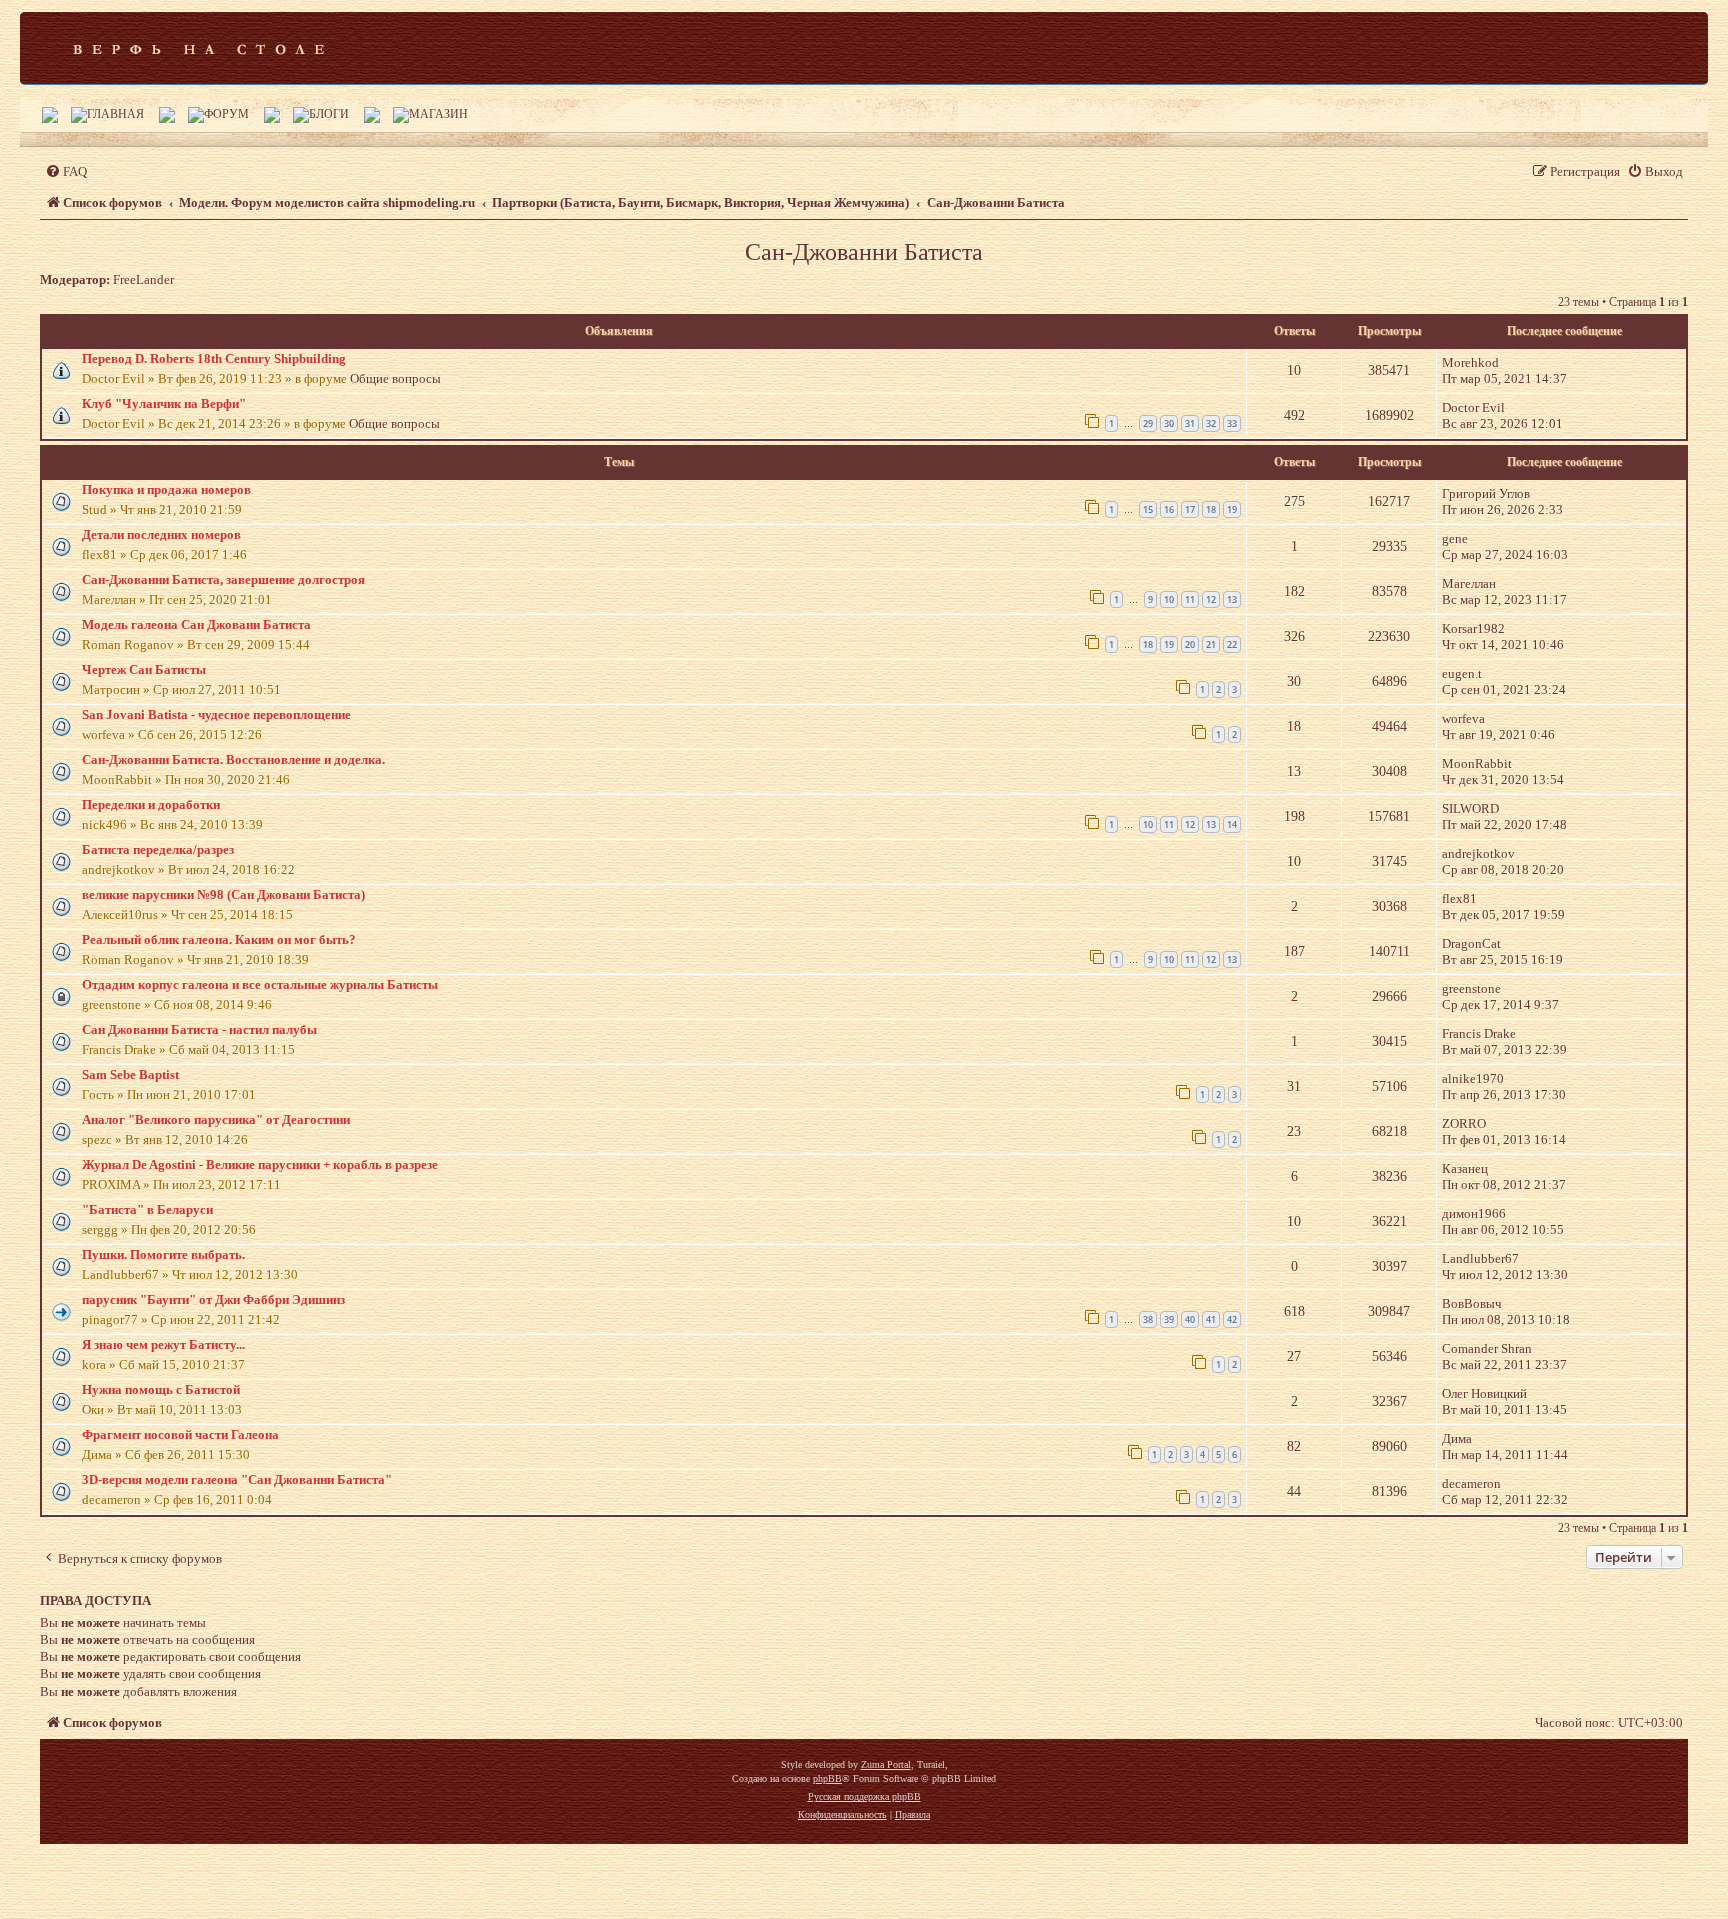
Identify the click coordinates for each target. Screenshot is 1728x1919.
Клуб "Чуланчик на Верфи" (164, 403)
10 (1169, 599)
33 (1232, 423)
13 (1232, 599)
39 (1169, 1319)
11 (1190, 599)
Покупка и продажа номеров (166, 489)
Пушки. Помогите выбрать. (163, 1254)
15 (1148, 509)
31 (1190, 423)
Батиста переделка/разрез (158, 849)
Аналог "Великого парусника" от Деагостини (216, 1119)
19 (1232, 509)
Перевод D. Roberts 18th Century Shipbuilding (214, 358)
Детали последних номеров (161, 534)
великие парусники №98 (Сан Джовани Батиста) (223, 894)
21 (1211, 644)
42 (1232, 1319)
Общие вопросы (395, 378)
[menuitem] (66, 171)
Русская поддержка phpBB (864, 1796)
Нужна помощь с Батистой (161, 1389)
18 (1211, 509)
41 (1211, 1319)
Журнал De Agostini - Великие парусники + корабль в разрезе (260, 1164)
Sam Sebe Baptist (130, 1074)
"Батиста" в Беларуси (147, 1209)
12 (1211, 599)
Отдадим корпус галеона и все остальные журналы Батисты (260, 984)
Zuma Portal (886, 1764)
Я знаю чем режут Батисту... (163, 1344)
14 (1232, 824)
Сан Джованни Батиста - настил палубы (199, 1029)
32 (1211, 423)
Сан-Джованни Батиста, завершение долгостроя (223, 579)
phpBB (827, 1778)
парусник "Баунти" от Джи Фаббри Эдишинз (213, 1299)
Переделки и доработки (151, 804)
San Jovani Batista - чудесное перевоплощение (216, 714)
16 (1169, 509)
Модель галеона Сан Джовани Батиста (196, 624)
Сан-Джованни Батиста (864, 252)
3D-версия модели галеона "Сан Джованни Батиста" (237, 1479)
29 (1148, 423)
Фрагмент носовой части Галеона (180, 1434)
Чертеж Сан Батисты (144, 669)
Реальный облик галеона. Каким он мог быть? (219, 939)
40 (1190, 1319)
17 (1190, 509)
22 (1232, 644)
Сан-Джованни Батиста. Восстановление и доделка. (233, 759)
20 (1190, 644)
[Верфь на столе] (198, 48)
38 (1148, 1319)
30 (1169, 423)
